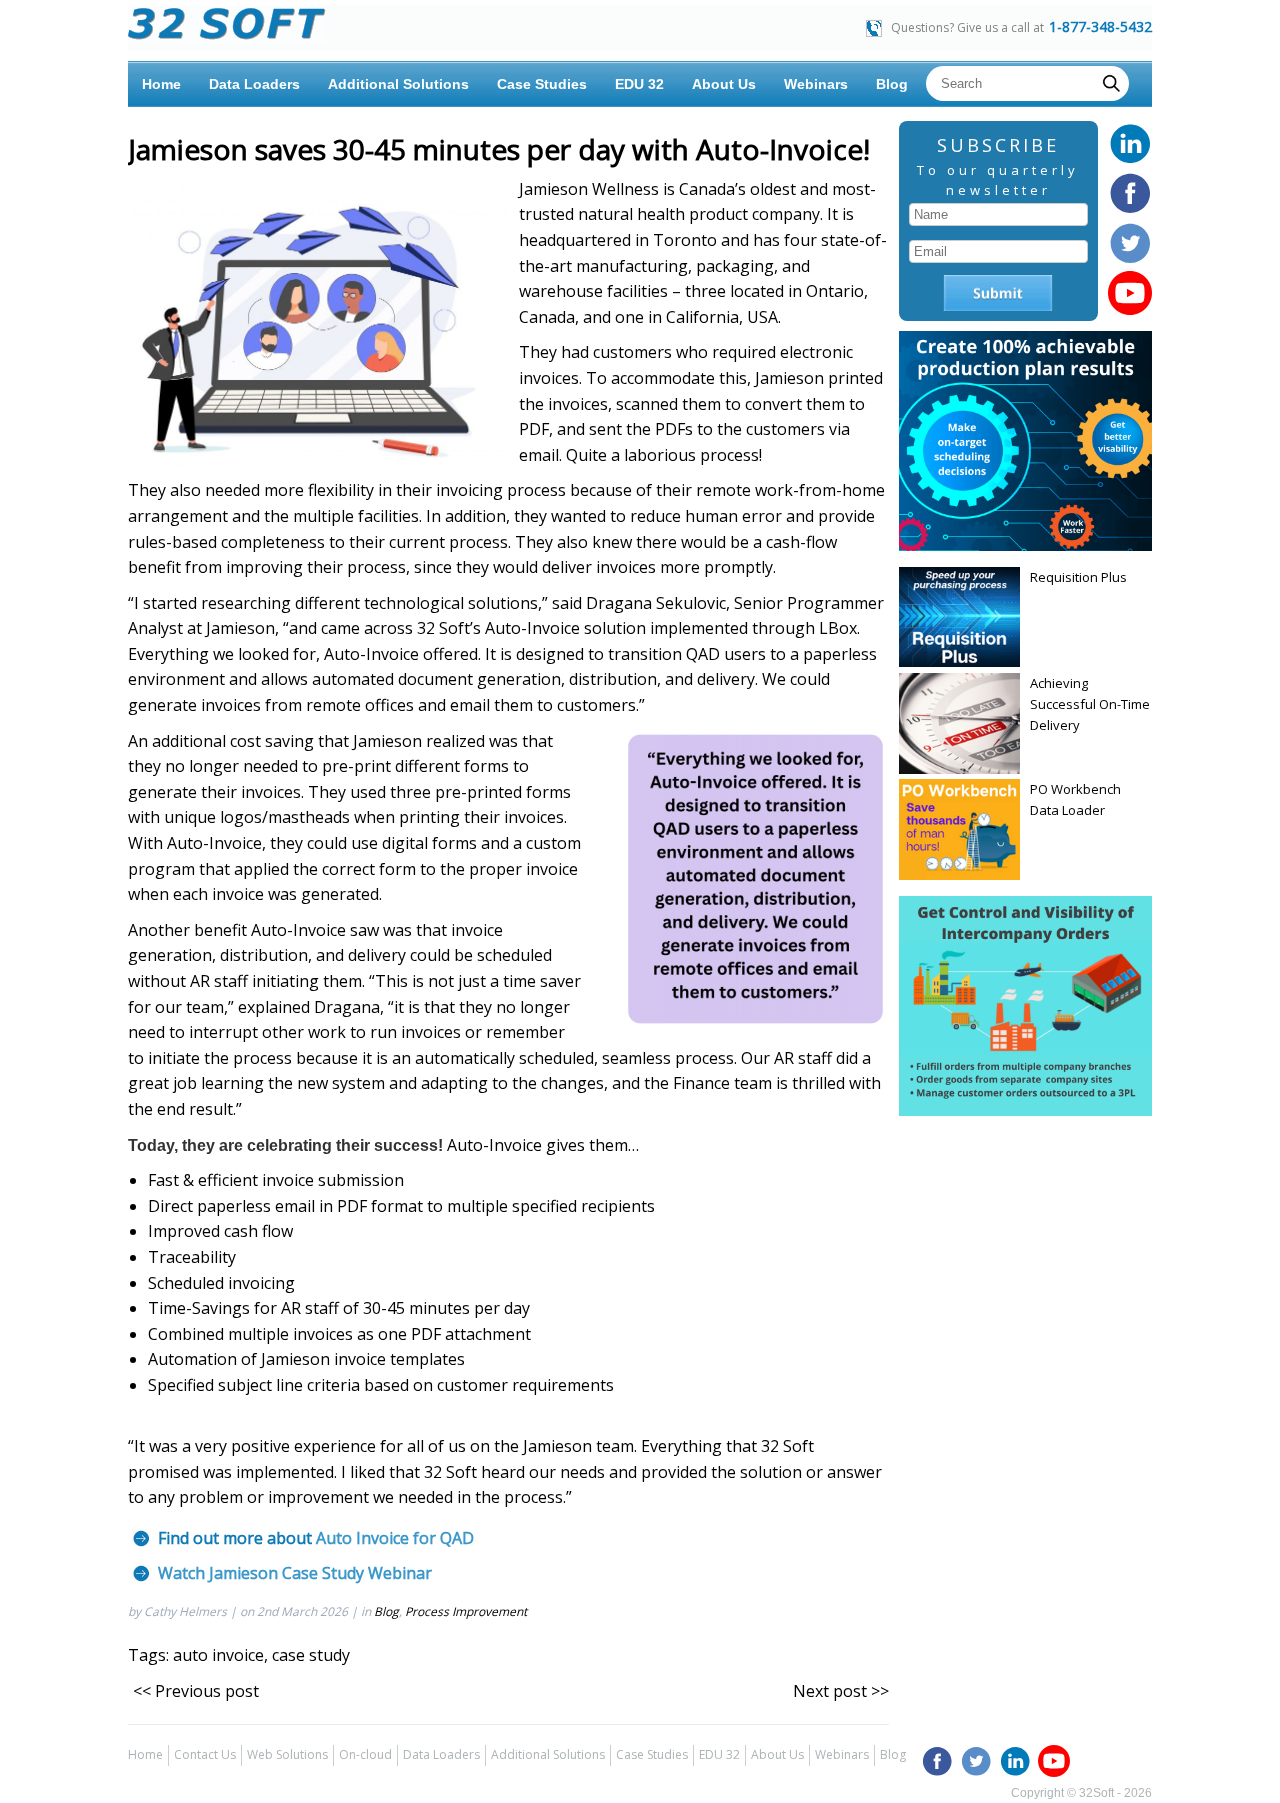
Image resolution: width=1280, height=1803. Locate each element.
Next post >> (841, 1691)
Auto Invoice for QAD (395, 1538)
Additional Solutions (398, 84)
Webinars (816, 84)
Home (161, 84)
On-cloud (365, 1754)
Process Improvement (466, 1611)
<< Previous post (196, 1691)
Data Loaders (254, 84)
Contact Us (205, 1754)
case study (311, 1655)
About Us (724, 84)
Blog (892, 84)
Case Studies (542, 84)
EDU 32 (639, 84)
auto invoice (218, 1655)
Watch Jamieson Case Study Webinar (295, 1573)
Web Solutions (287, 1754)
